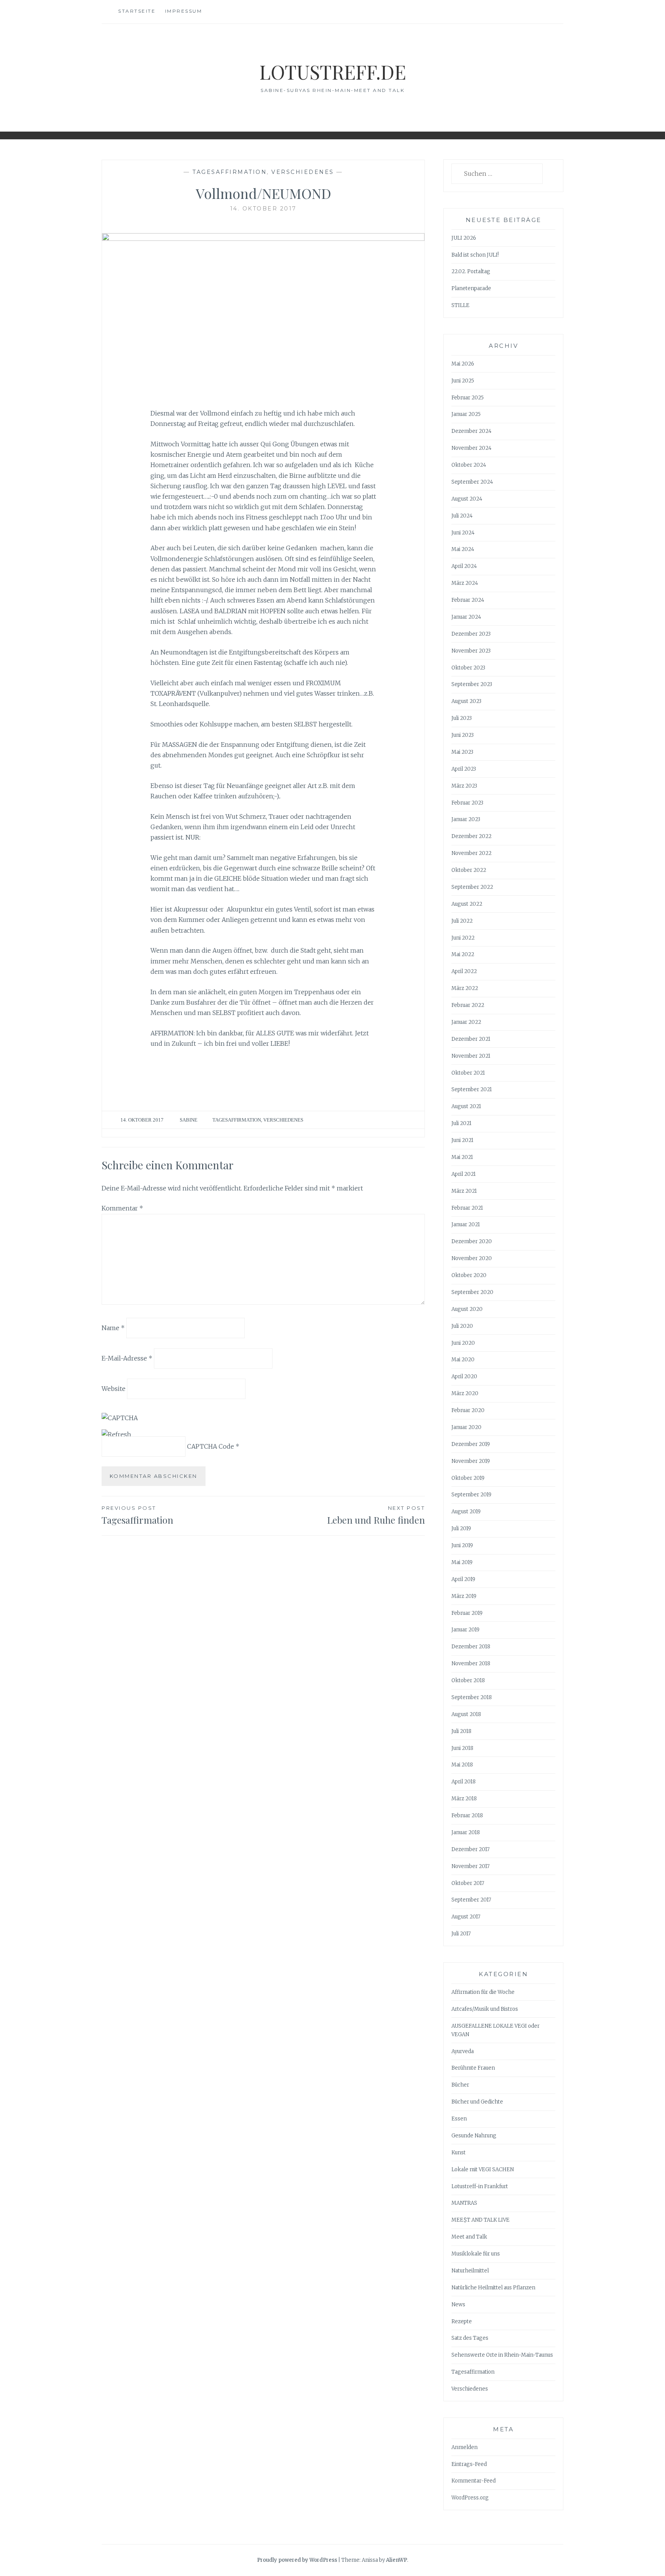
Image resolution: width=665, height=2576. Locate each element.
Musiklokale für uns (476, 2254)
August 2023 (466, 701)
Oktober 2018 (468, 1680)
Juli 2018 (461, 1731)
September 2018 (472, 1697)
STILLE (460, 305)
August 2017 (466, 1917)
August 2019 (466, 1512)
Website (114, 1389)
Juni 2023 (463, 735)
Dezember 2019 (471, 1444)
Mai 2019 (462, 1562)
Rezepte (462, 2321)
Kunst (459, 2153)
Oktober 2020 (469, 1275)
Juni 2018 (462, 1748)
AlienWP (397, 2560)
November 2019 (471, 1461)
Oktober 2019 (468, 1478)
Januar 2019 (465, 1630)
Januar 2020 (466, 1427)
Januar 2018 (466, 1832)
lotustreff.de (333, 72)
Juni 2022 (463, 938)
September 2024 (472, 482)
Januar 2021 (466, 1225)
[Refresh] (116, 1434)
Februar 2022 (468, 1005)
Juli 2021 (461, 1123)
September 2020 (472, 1292)
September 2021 (472, 1089)
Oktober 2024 (469, 465)
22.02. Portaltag (471, 271)
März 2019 (464, 1596)
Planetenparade (471, 288)
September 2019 (471, 1495)
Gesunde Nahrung (474, 2136)
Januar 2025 (466, 414)
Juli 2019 (461, 1528)
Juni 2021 (462, 1140)
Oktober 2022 (469, 870)
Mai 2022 (463, 954)
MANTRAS (464, 2203)
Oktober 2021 (468, 1073)
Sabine (189, 1120)
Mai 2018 (462, 1765)
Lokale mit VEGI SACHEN (483, 2169)
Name (113, 1328)
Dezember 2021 (471, 1039)
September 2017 (471, 1900)
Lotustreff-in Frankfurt (480, 2186)
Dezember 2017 (470, 1849)
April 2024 (464, 566)
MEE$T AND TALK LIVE (480, 2220)
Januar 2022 (466, 1022)
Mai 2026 (463, 364)
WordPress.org (470, 2498)
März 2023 (464, 786)
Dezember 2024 (471, 431)
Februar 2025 (468, 398)
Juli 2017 (461, 1934)
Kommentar (122, 1208)
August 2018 (466, 1714)
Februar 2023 (467, 803)
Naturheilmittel (470, 2271)
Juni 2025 (463, 381)
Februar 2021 (467, 1208)
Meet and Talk (469, 2237)
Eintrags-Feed (469, 2464)
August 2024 (467, 499)
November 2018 (471, 1664)
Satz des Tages (470, 2338)
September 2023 (472, 684)
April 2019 (463, 1579)
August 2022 (467, 904)
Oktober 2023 (468, 668)
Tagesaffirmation (230, 172)
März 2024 (465, 583)
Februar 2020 (468, 1410)
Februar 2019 (467, 1613)
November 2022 (471, 853)
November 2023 (471, 651)
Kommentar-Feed (474, 2481)
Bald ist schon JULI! (475, 255)
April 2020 (464, 1376)
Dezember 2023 (471, 634)
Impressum (184, 11)
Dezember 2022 (471, 836)
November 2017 (470, 1866)
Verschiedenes (303, 172)
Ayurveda (463, 2051)
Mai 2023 (462, 752)
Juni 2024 (463, 533)
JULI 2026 (464, 238)
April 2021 (464, 1174)
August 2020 (467, 1309)
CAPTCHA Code (211, 1446)
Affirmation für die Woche (483, 1992)
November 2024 (471, 448)
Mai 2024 (463, 549)
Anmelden (464, 2447)
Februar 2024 (468, 600)
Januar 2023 (466, 819)
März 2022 (465, 988)
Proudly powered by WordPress (297, 2560)
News (458, 2305)
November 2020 (472, 1258)
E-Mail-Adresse (127, 1358)
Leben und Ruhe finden (376, 1515)
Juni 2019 (462, 1545)
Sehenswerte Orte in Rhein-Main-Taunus (502, 2355)
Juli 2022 (462, 921)
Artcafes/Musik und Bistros (485, 2009)
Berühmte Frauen (473, 2068)
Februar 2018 (467, 1816)
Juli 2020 (462, 1326)
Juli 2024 (462, 516)
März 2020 (465, 1393)
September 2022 (472, 887)
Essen (459, 2119)
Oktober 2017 (468, 1883)
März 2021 (464, 1191)
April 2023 (464, 769)
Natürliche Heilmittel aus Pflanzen (493, 2288)
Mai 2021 (462, 1157)
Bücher (460, 2085)
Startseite (137, 11)
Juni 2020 (463, 1343)
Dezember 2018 (471, 1647)
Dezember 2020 (472, 1241)
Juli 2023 (462, 718)
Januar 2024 (466, 617)
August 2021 (466, 1106)
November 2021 (471, 1056)
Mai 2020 (463, 1360)
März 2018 (464, 1799)
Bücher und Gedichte (477, 2102)
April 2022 (464, 971)
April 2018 (464, 1782)
